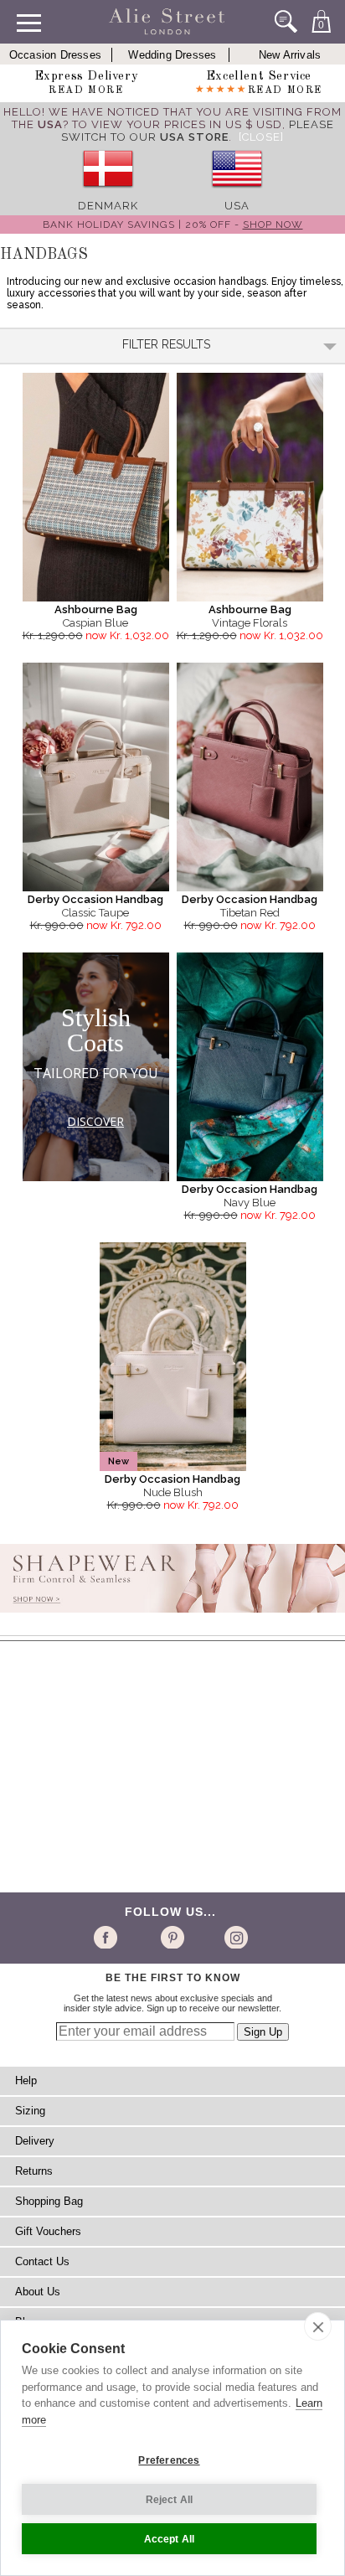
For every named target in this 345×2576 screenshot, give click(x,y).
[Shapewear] (172, 1618)
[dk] (108, 193)
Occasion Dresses (55, 55)
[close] (318, 2326)
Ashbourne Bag (96, 609)
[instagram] (234, 1937)
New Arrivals (290, 55)
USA (237, 206)
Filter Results (166, 344)
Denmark (108, 206)
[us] (237, 193)
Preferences (169, 2460)
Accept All (170, 2539)
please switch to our (198, 131)
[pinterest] (171, 1937)
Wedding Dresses (172, 55)
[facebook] (108, 1937)
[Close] (261, 137)
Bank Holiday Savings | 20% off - (173, 225)
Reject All (170, 2500)
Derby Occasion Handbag (95, 899)
